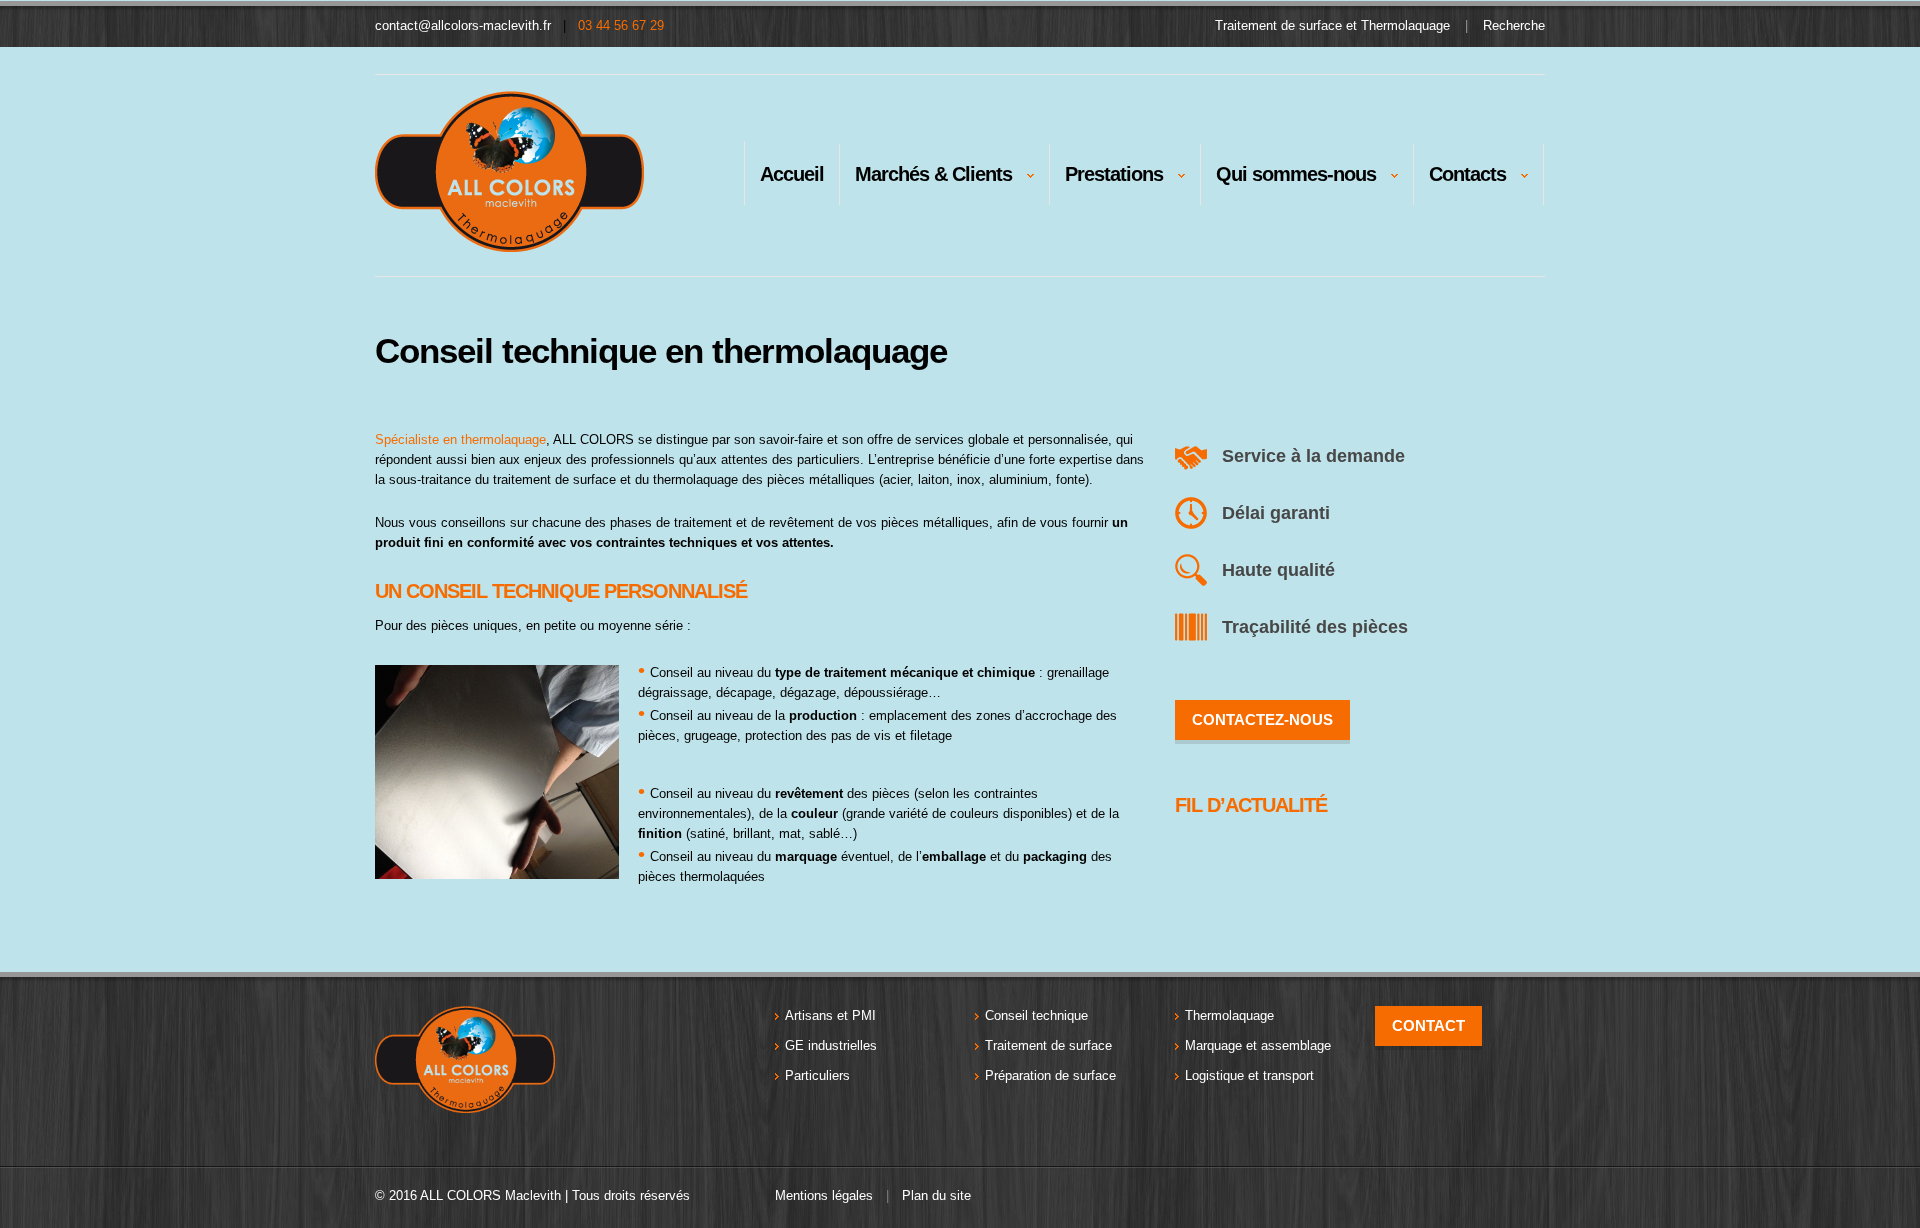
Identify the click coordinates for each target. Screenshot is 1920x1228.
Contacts (1460, 179)
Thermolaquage (1229, 1015)
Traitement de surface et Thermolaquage (1332, 25)
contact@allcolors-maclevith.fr (463, 25)
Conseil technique (1036, 1015)
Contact (1428, 1025)
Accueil (792, 174)
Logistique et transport (1249, 1075)
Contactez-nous (1262, 719)
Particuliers (817, 1075)
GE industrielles (831, 1045)
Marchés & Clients (926, 179)
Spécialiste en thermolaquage (460, 439)
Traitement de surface (1048, 1045)
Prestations (1106, 179)
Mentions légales (824, 1195)
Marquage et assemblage (1258, 1045)
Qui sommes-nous (1288, 179)
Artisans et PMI (830, 1015)
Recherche (1514, 25)
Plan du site (936, 1195)
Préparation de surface (1050, 1075)
